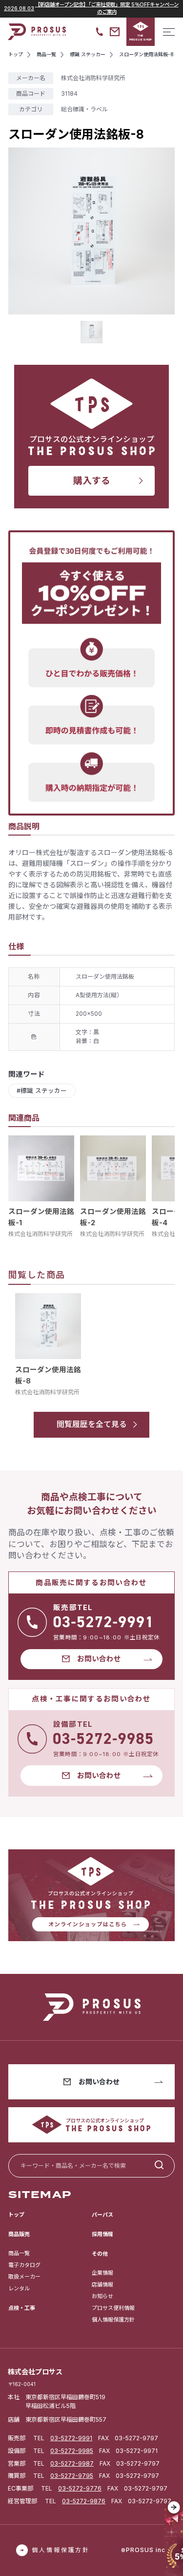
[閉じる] (174, 2508)
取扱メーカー (24, 2277)
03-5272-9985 (72, 2451)
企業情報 (102, 2273)
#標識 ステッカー (42, 1091)
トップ (16, 2215)
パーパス (102, 2215)
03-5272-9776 (80, 2488)
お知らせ (102, 2296)
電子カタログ (24, 2265)
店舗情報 (102, 2284)
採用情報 (102, 2234)
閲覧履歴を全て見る (92, 1424)
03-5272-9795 (72, 2476)
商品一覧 (19, 2253)
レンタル (19, 2288)
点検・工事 (22, 2308)
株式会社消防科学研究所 (41, 1234)
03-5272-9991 (71, 2438)
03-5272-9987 (72, 2463)
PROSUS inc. (147, 2550)
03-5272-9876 (84, 2501)
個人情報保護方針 (113, 2320)
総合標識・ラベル (84, 109)
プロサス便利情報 (113, 2308)
